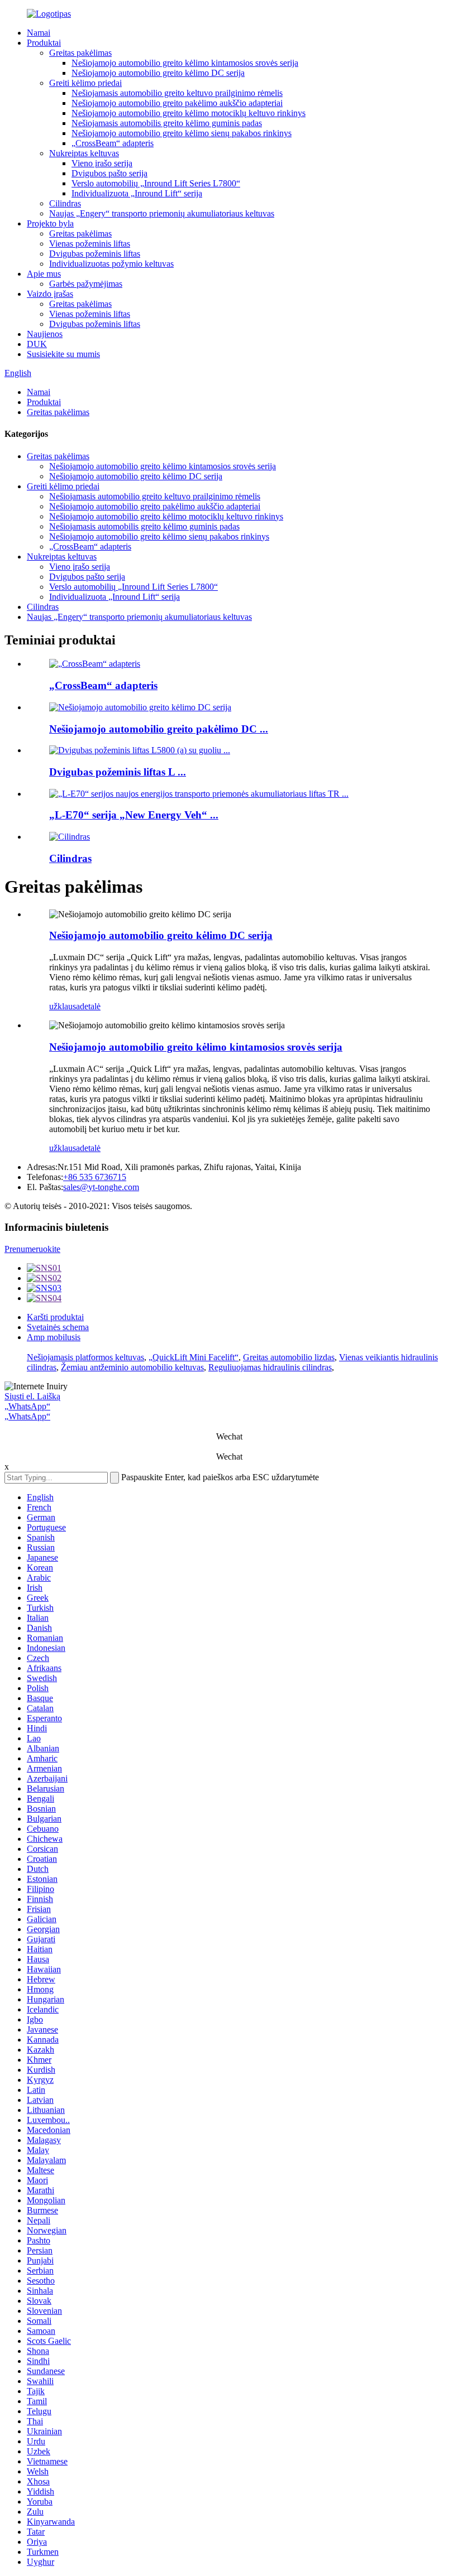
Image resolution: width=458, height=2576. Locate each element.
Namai (39, 33)
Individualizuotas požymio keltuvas (111, 264)
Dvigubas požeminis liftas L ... (118, 772)
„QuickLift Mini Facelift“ (194, 1357)
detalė (90, 1006)
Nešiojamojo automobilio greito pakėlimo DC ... (159, 729)
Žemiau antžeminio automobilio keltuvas (132, 1367)
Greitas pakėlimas (80, 53)
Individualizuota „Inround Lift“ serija (137, 193)
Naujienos (45, 334)
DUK (37, 344)
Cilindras (65, 203)
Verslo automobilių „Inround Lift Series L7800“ (156, 183)
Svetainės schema (58, 1327)
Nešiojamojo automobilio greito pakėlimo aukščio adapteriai (177, 103)
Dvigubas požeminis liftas (95, 254)
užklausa (65, 1006)
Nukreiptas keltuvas (84, 153)
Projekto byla (50, 223)
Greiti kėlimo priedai (85, 83)
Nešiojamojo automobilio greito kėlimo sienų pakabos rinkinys (182, 133)
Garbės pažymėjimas (86, 284)
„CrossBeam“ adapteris (113, 143)
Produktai (44, 43)
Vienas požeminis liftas (90, 244)
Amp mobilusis (54, 1337)
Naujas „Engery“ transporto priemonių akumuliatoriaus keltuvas (162, 213)
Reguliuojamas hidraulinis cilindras (270, 1367)
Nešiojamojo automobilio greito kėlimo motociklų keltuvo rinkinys (189, 113)
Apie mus (44, 274)
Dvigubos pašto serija (109, 173)
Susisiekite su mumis (63, 354)
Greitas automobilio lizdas (289, 1357)
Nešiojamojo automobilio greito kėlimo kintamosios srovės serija (185, 63)
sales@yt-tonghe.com (101, 1187)
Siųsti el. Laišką (32, 1396)
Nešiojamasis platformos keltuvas (85, 1357)
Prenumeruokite (32, 1249)
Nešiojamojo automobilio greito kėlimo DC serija (158, 73)
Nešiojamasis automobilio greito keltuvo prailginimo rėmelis (177, 93)
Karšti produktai (55, 1317)
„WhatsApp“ (27, 1406)
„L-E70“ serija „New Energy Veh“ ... (134, 815)
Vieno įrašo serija (102, 163)
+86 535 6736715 (95, 1177)
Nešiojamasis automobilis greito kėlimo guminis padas (167, 123)
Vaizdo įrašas (50, 294)
